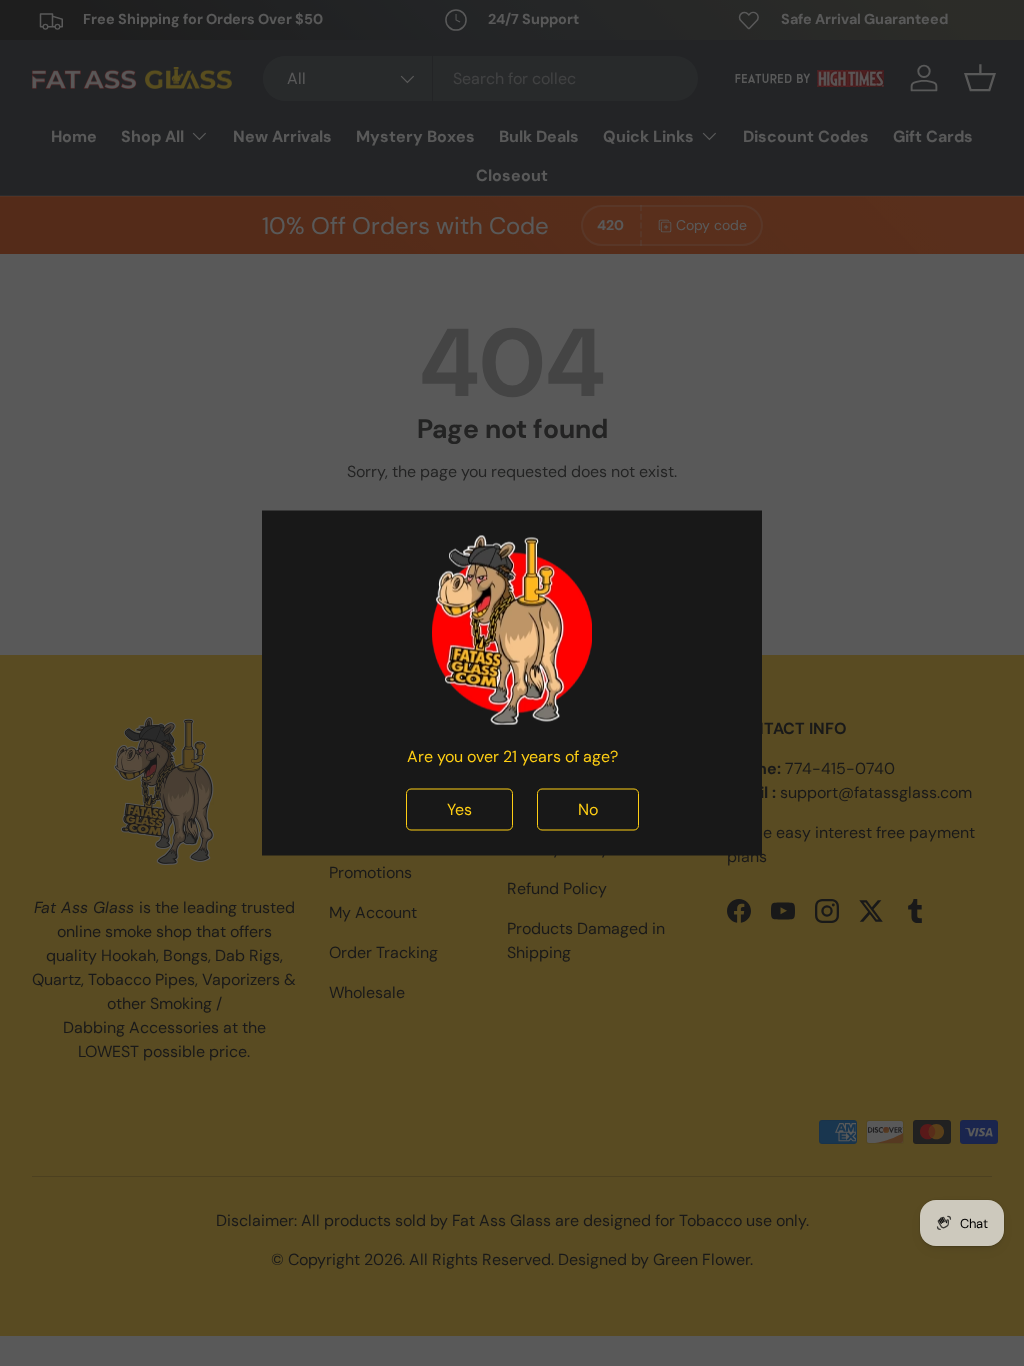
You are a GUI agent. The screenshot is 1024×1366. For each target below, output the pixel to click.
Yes (459, 809)
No (588, 809)
